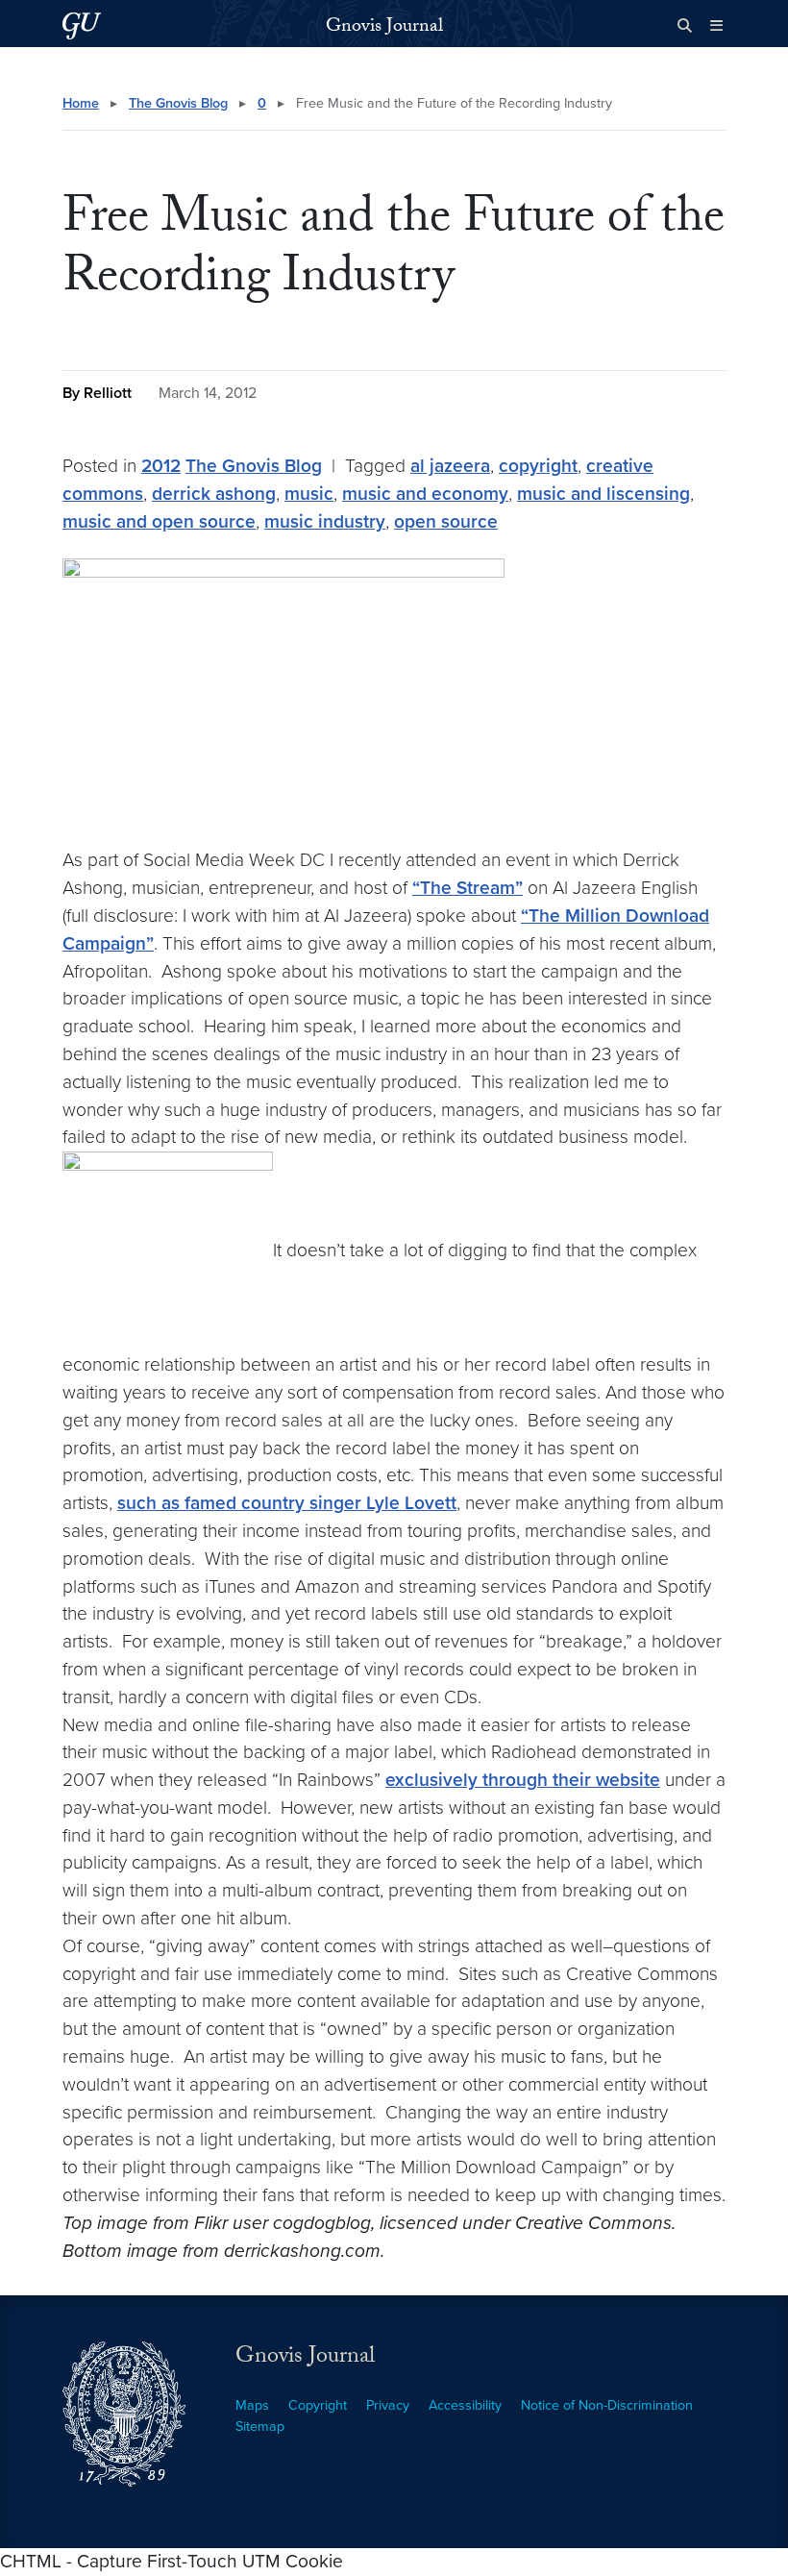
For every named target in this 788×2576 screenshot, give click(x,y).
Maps (252, 2405)
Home (81, 103)
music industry (325, 521)
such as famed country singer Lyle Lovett (287, 1503)
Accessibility (465, 2405)
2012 (161, 466)
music (309, 494)
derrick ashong (214, 494)
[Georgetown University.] (82, 25)
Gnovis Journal (384, 28)
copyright (538, 466)
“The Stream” (468, 888)
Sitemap (260, 2427)
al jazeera (450, 466)
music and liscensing (603, 494)
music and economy (425, 494)
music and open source (159, 521)
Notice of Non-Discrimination (607, 2405)
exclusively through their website (523, 1780)
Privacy (388, 2405)
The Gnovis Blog (178, 103)
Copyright (318, 2405)
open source (446, 521)
